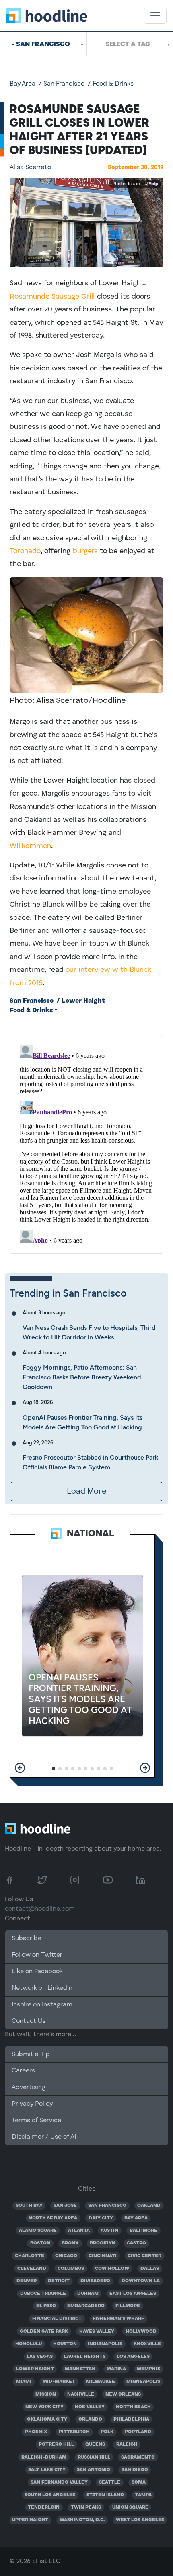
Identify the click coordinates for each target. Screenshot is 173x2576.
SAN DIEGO (135, 2470)
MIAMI (24, 2382)
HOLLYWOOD (141, 2332)
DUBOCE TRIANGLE (43, 2294)
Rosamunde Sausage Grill (52, 297)
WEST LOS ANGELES (140, 2520)
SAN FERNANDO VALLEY (59, 2482)
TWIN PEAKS (86, 2507)
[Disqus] (86, 1143)
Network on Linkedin (42, 1988)
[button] (20, 1768)
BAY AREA (136, 2218)
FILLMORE (128, 2306)
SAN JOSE (65, 2206)
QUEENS (95, 2444)
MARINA (116, 2369)
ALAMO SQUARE (38, 2231)
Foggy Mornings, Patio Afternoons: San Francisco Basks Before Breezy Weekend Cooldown (82, 1377)
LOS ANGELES (133, 2357)
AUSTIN (109, 2231)
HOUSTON (65, 2344)
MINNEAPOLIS (143, 2382)
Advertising (29, 2087)
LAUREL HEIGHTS (85, 2357)
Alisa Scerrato (30, 167)
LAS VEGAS (40, 2357)
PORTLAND (138, 2432)
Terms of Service (36, 2121)
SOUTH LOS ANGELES (50, 2495)
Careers (23, 2071)
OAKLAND (149, 2206)
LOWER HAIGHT (35, 2369)
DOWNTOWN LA (141, 2281)
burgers (85, 551)
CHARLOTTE (30, 2256)
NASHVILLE (81, 2394)
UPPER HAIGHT (30, 2520)
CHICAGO (66, 2256)
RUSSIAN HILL (94, 2457)
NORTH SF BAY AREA (53, 2218)
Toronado (25, 551)
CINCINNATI (103, 2256)
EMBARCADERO (86, 2306)
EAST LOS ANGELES (133, 2294)
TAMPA (143, 2495)
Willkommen (30, 846)
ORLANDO (90, 2419)
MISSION (46, 2394)
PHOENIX (36, 2432)
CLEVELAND (32, 2269)
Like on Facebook (37, 1972)
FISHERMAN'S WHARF (118, 2319)
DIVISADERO (95, 2281)
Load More (86, 1492)
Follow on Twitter (37, 1955)
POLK (107, 2432)
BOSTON (40, 2243)
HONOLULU (29, 2344)
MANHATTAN (80, 2369)
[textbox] (130, 44)
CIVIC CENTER (144, 2256)
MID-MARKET (59, 2382)
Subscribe (27, 1939)
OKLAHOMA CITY (47, 2419)
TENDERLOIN (44, 2507)
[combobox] (43, 44)
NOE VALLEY (90, 2407)
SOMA (139, 2482)
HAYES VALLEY (97, 2332)
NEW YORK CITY (44, 2407)
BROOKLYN (103, 2243)
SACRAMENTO (138, 2457)
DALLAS (150, 2269)
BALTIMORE (143, 2231)
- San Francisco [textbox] (41, 44)
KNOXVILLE (147, 2344)
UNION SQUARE (130, 2507)
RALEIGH (127, 2444)
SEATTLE (110, 2482)
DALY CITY (101, 2218)
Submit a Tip (31, 2054)
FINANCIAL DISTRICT (57, 2319)
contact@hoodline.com (40, 1909)
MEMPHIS (148, 2369)
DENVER (27, 2281)
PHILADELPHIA (131, 2419)
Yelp (153, 184)
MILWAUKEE (101, 2382)
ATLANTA (79, 2231)
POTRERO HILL (56, 2444)
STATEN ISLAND (105, 2495)
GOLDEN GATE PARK (44, 2332)
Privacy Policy (32, 2104)
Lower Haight (83, 1001)
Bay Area (23, 84)
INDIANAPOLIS (105, 2344)
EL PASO (46, 2306)
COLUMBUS (71, 2269)
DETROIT (59, 2281)
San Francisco (64, 84)
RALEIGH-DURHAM (44, 2457)
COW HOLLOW (112, 2269)
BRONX (70, 2243)
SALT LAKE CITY (47, 2470)
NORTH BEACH (133, 2407)
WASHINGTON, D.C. (82, 2520)
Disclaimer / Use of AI (44, 2137)
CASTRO (136, 2243)
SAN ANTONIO (94, 2470)
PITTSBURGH (74, 2432)
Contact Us (29, 2021)
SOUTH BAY (29, 2206)
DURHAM (88, 2294)
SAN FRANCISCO (107, 2206)
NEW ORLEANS (123, 2394)
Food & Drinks (113, 84)
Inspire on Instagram (42, 2005)
